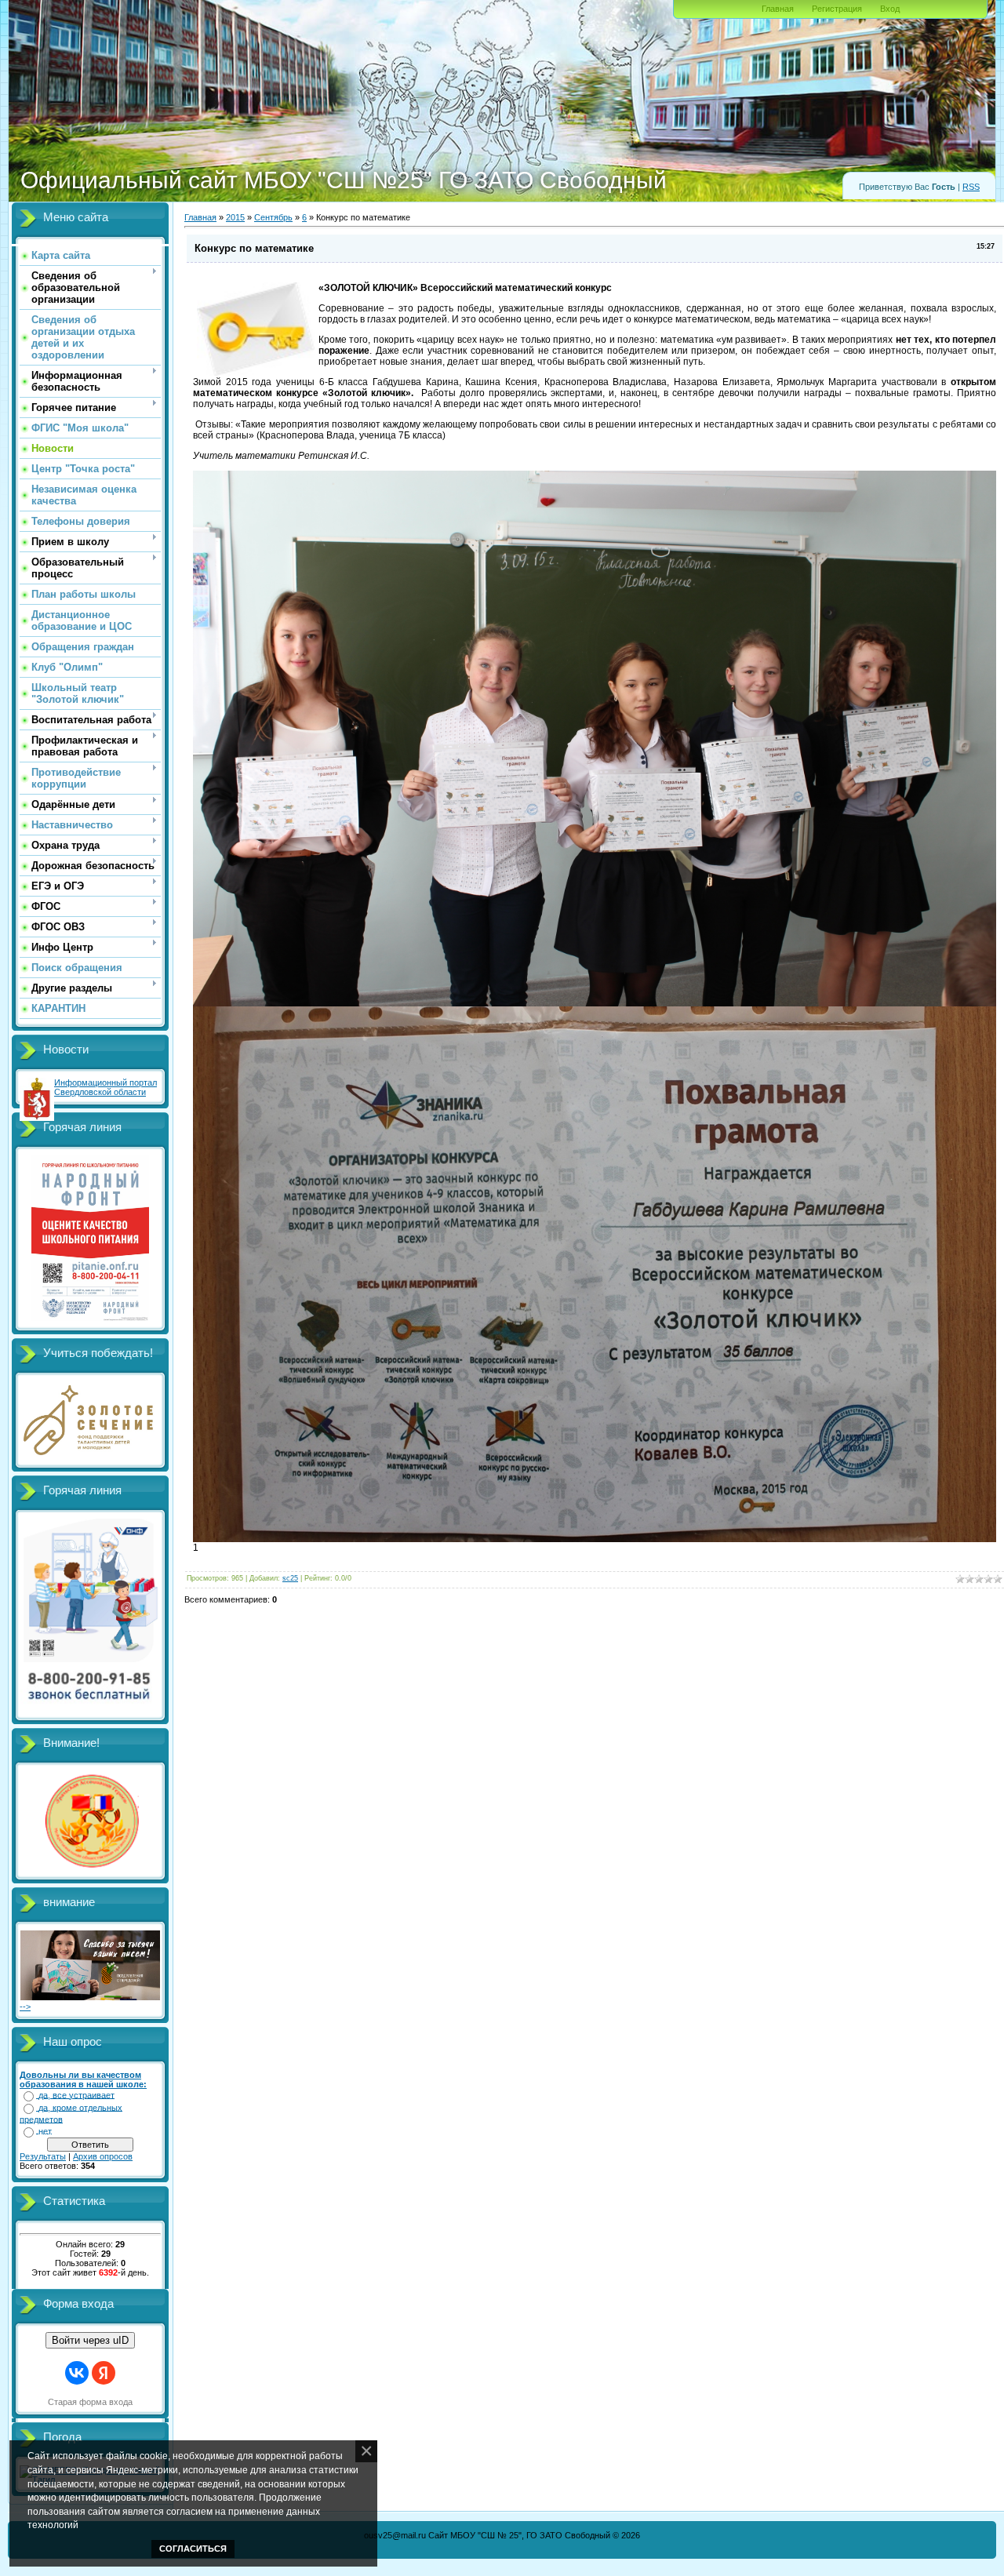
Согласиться (193, 2549)
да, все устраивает (76, 2095)
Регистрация (837, 9)
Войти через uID (90, 2340)
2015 (235, 217)
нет (45, 2131)
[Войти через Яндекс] (104, 2373)
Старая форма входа (90, 2402)
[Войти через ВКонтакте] (77, 2373)
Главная (778, 9)
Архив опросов (103, 2156)
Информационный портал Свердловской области (105, 1087)
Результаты (43, 2156)
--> (25, 2007)
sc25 (290, 1578)
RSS (971, 187)
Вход (890, 9)
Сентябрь (273, 217)
